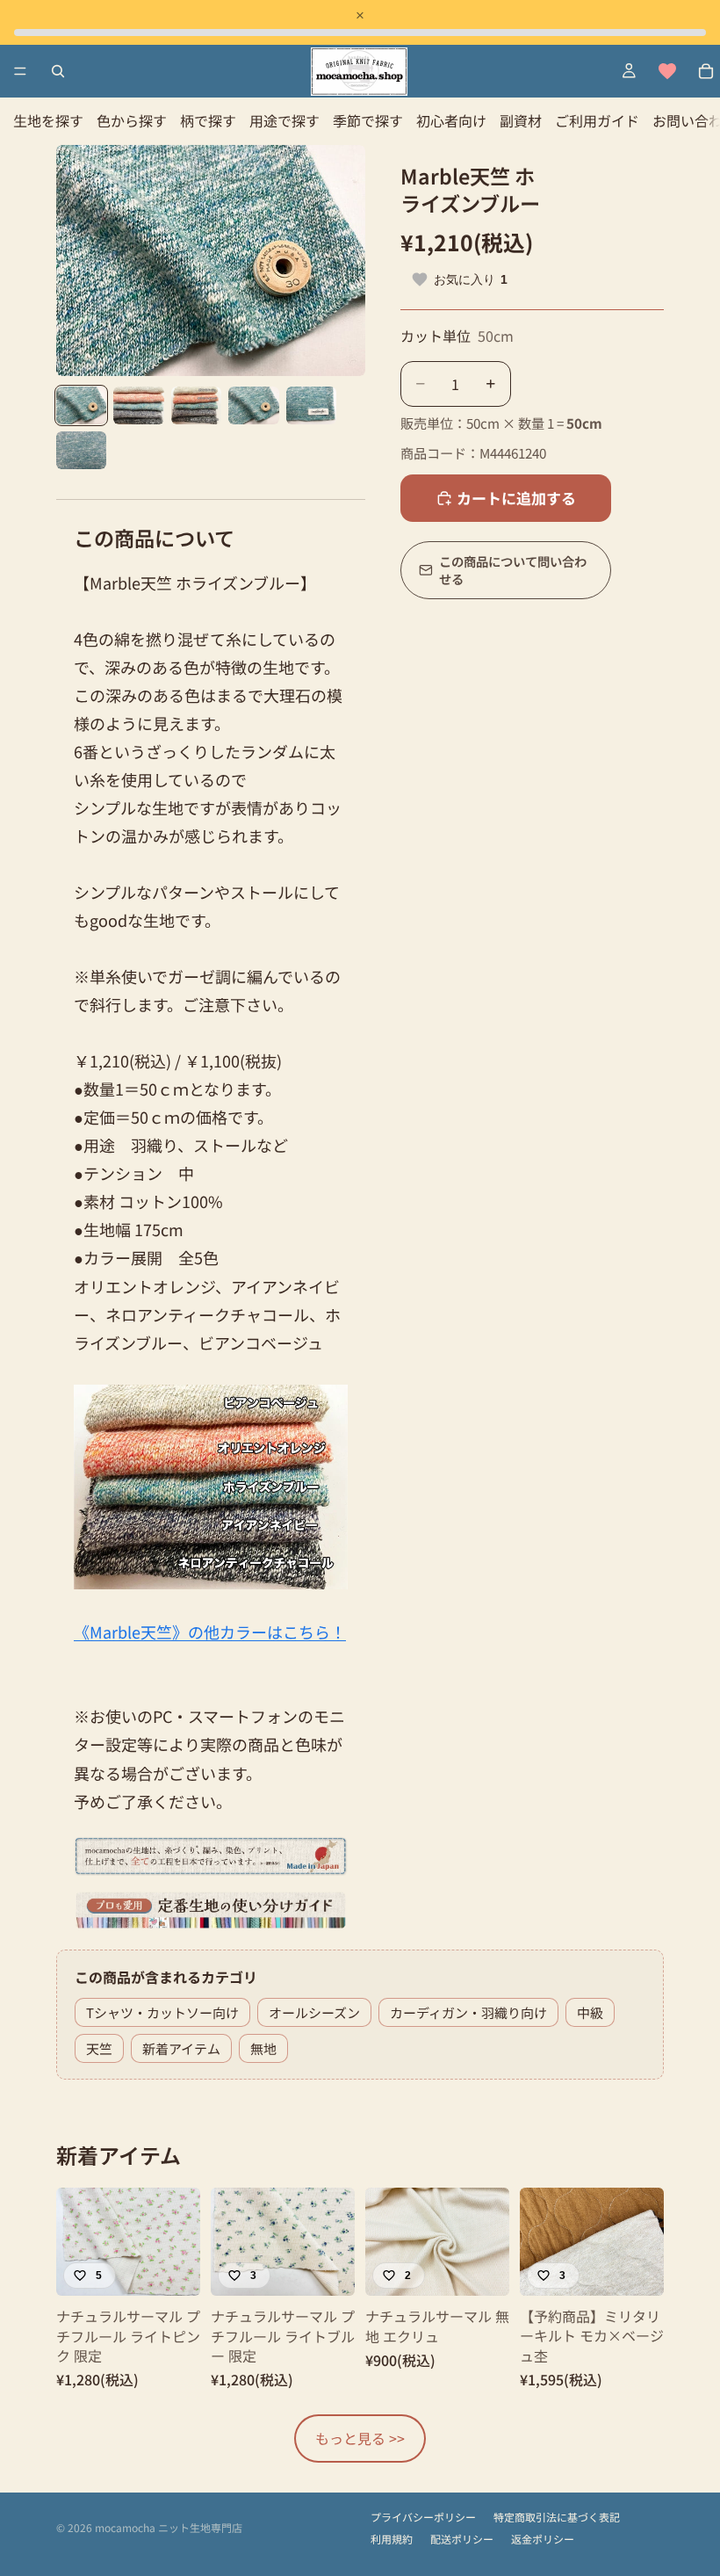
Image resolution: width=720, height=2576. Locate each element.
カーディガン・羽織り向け (468, 2012)
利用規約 (392, 2539)
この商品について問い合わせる (513, 570)
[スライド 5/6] (311, 405)
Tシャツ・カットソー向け (162, 2012)
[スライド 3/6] (196, 405)
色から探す (132, 120)
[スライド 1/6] (81, 405)
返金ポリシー (543, 2539)
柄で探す (208, 120)
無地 (263, 2048)
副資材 (521, 120)
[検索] (58, 71)
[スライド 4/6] (253, 405)
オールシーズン (314, 2012)
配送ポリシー (462, 2539)
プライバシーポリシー (423, 2517)
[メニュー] (20, 71)
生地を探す (48, 120)
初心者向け (451, 120)
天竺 (99, 2048)
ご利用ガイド (597, 120)
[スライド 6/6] (81, 450)
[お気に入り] (667, 71)
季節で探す (368, 120)
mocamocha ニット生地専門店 (169, 2527)
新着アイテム (181, 2048)
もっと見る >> (360, 2438)
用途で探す (284, 120)
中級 (590, 2012)
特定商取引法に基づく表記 (557, 2517)
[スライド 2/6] (138, 405)
